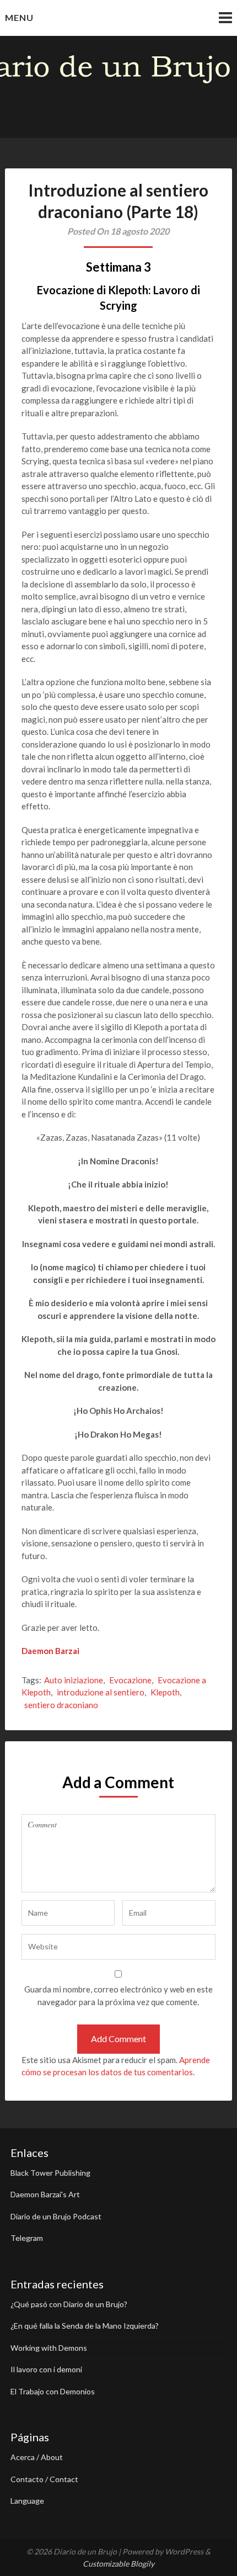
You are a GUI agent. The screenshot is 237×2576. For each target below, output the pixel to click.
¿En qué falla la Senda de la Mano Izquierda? (85, 2326)
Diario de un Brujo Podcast (56, 2216)
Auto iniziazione (74, 1680)
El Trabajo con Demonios (53, 2391)
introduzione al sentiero (101, 1692)
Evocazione (130, 1680)
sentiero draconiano (61, 1705)
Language (27, 2501)
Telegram (27, 2238)
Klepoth (165, 1692)
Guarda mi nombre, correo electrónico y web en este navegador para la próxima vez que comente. (118, 1995)
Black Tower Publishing (50, 2173)
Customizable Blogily (118, 2564)
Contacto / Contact (44, 2479)
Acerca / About (37, 2457)
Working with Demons (49, 2348)
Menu (19, 17)
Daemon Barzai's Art (45, 2194)
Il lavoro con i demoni (46, 2369)
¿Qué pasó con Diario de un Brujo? (69, 2304)
